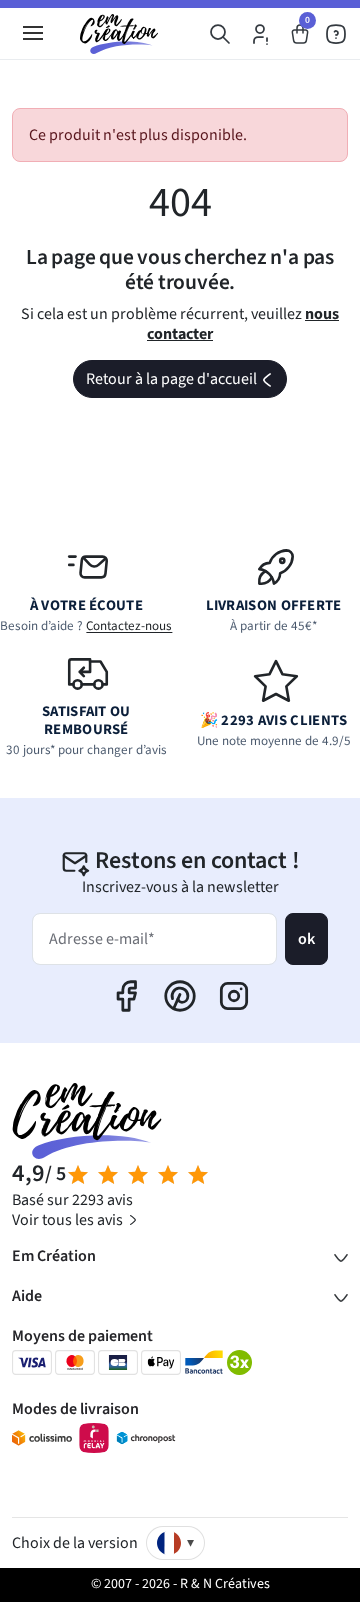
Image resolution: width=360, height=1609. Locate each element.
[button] (220, 34)
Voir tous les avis (69, 1220)
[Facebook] (126, 996)
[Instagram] (234, 996)
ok (306, 939)
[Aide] (336, 34)
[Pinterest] (180, 996)
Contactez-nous (129, 626)
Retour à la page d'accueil (185, 382)
